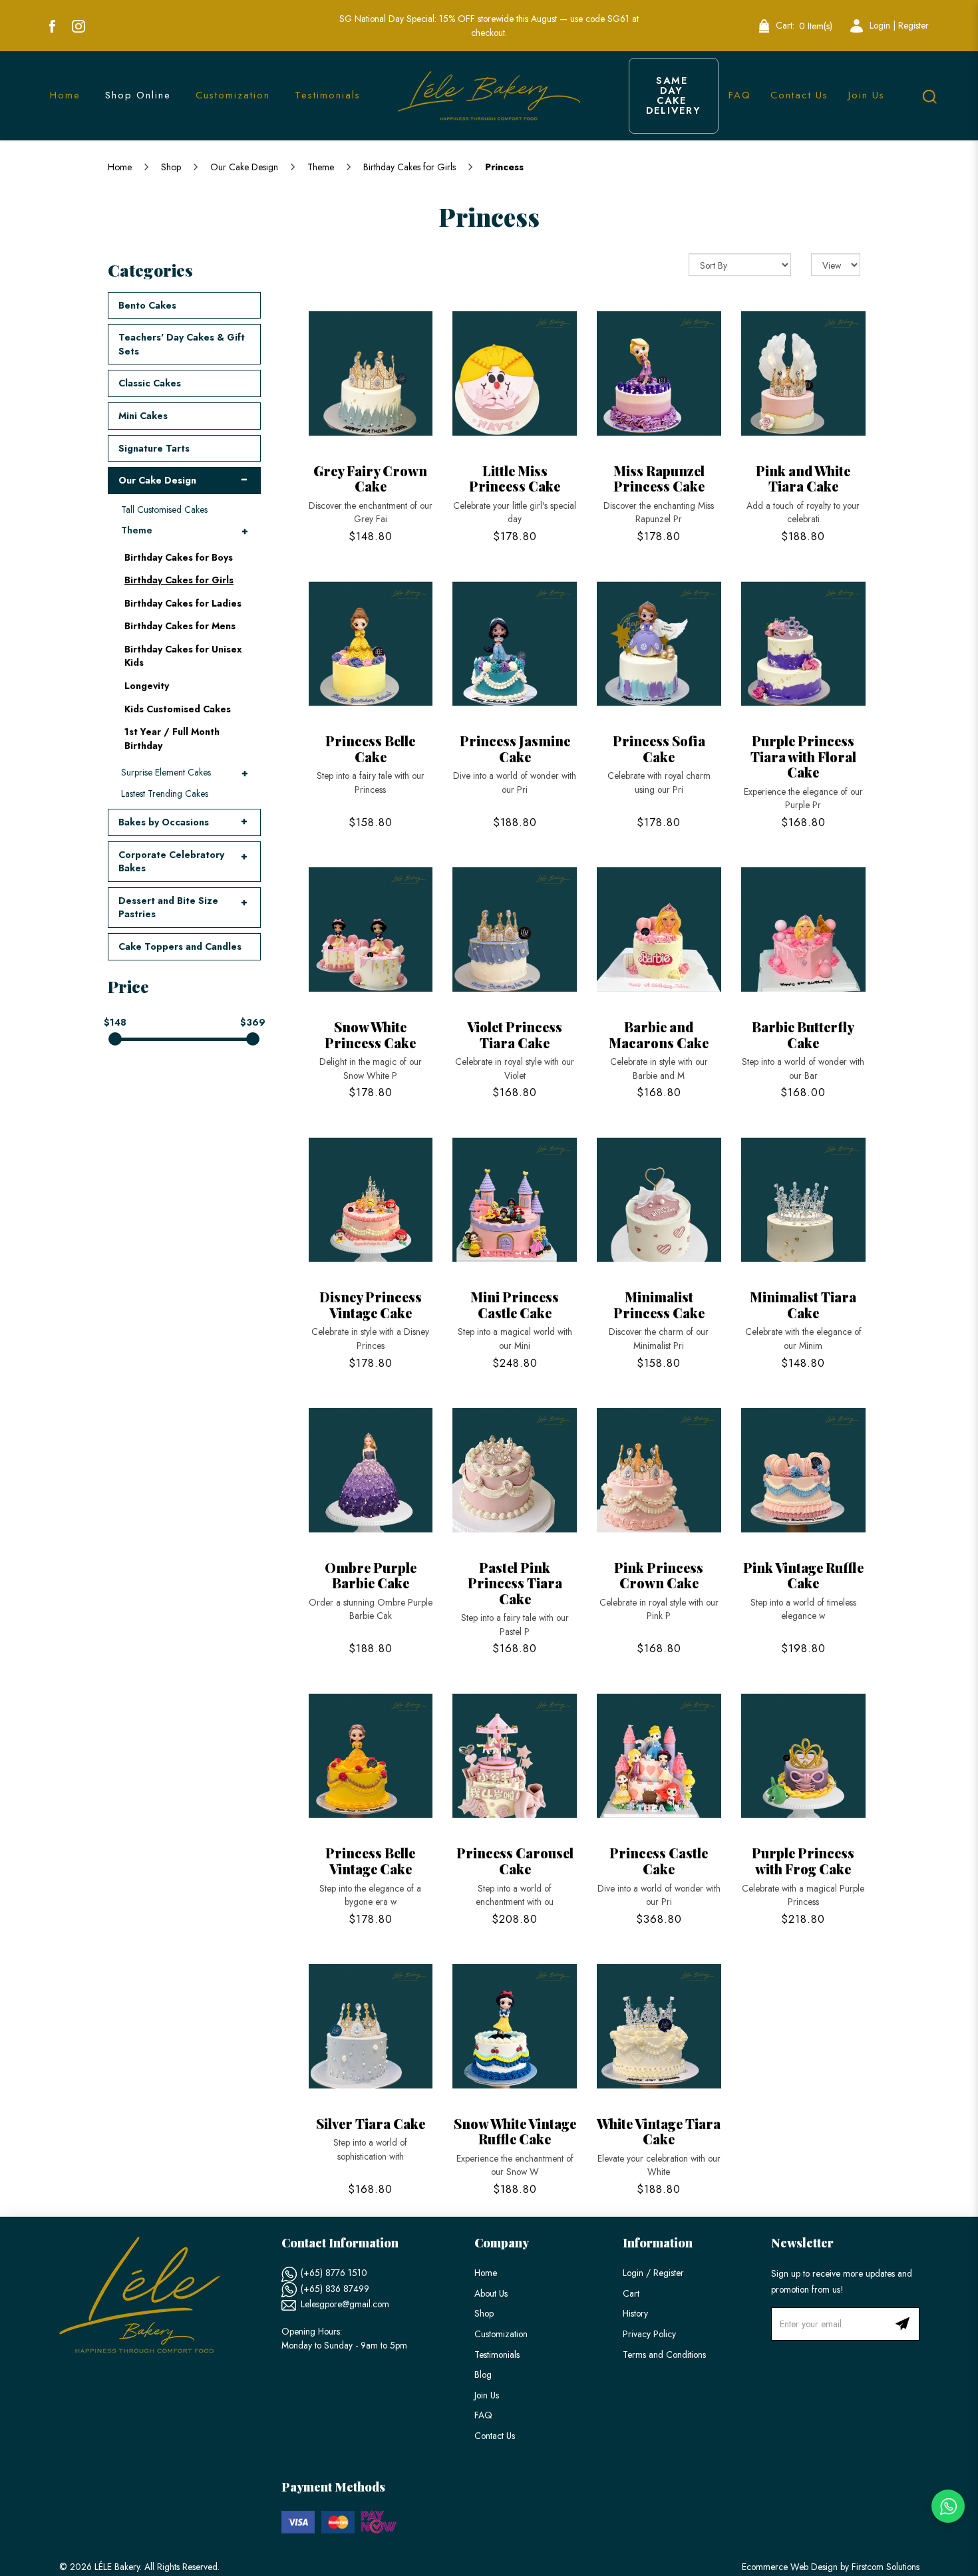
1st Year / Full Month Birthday (172, 739)
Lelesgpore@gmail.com (345, 2304)
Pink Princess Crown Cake (659, 1575)
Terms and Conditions (664, 2355)
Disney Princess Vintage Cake (371, 1305)
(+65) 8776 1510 (334, 2273)
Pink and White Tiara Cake (803, 479)
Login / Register (653, 2273)
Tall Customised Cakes (164, 509)
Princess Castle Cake (659, 1861)
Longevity (147, 686)
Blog (483, 2374)
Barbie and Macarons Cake (659, 1035)
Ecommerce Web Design (790, 2567)
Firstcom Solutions (886, 2567)
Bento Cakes (147, 305)
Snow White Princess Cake (370, 1035)
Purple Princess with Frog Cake (803, 1861)
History (635, 2313)
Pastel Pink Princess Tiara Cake (515, 1583)
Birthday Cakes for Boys (179, 557)
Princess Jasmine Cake (515, 749)
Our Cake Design (244, 167)
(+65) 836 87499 (335, 2289)
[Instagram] (79, 26)
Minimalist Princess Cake (659, 1305)
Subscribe (903, 2324)
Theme (321, 167)
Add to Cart (370, 374)
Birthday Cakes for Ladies (183, 603)
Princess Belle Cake (370, 749)
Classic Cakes (150, 383)
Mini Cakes (143, 416)
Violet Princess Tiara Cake (515, 1035)
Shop (171, 167)
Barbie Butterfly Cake (803, 1035)
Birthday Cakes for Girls (409, 167)
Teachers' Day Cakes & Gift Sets (182, 344)
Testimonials (497, 2355)
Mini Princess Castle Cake (515, 1305)
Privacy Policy (649, 2334)
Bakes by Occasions (164, 822)
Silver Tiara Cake (371, 2123)
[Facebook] (52, 26)
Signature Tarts (154, 448)
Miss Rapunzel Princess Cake (659, 479)
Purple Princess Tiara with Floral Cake (803, 756)
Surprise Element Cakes (166, 772)
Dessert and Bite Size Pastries (168, 908)
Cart (631, 2293)
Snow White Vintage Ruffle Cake (515, 2131)
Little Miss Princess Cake (515, 479)
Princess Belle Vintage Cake (370, 1861)
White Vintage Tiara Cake (659, 2131)
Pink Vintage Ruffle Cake (803, 1575)
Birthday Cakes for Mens (180, 626)
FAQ (483, 2415)
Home (120, 167)
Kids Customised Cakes (178, 709)
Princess (504, 167)
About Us (491, 2293)
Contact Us (495, 2436)
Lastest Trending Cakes (165, 793)
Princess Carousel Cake (515, 1861)
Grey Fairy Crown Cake (370, 479)
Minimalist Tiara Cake (803, 1305)
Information (658, 2243)
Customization (501, 2334)
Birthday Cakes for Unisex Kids (183, 656)
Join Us (487, 2395)
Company (502, 2243)
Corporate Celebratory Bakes (171, 862)
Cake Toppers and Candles (180, 946)
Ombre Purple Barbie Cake (371, 1575)
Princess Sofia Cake (659, 749)
